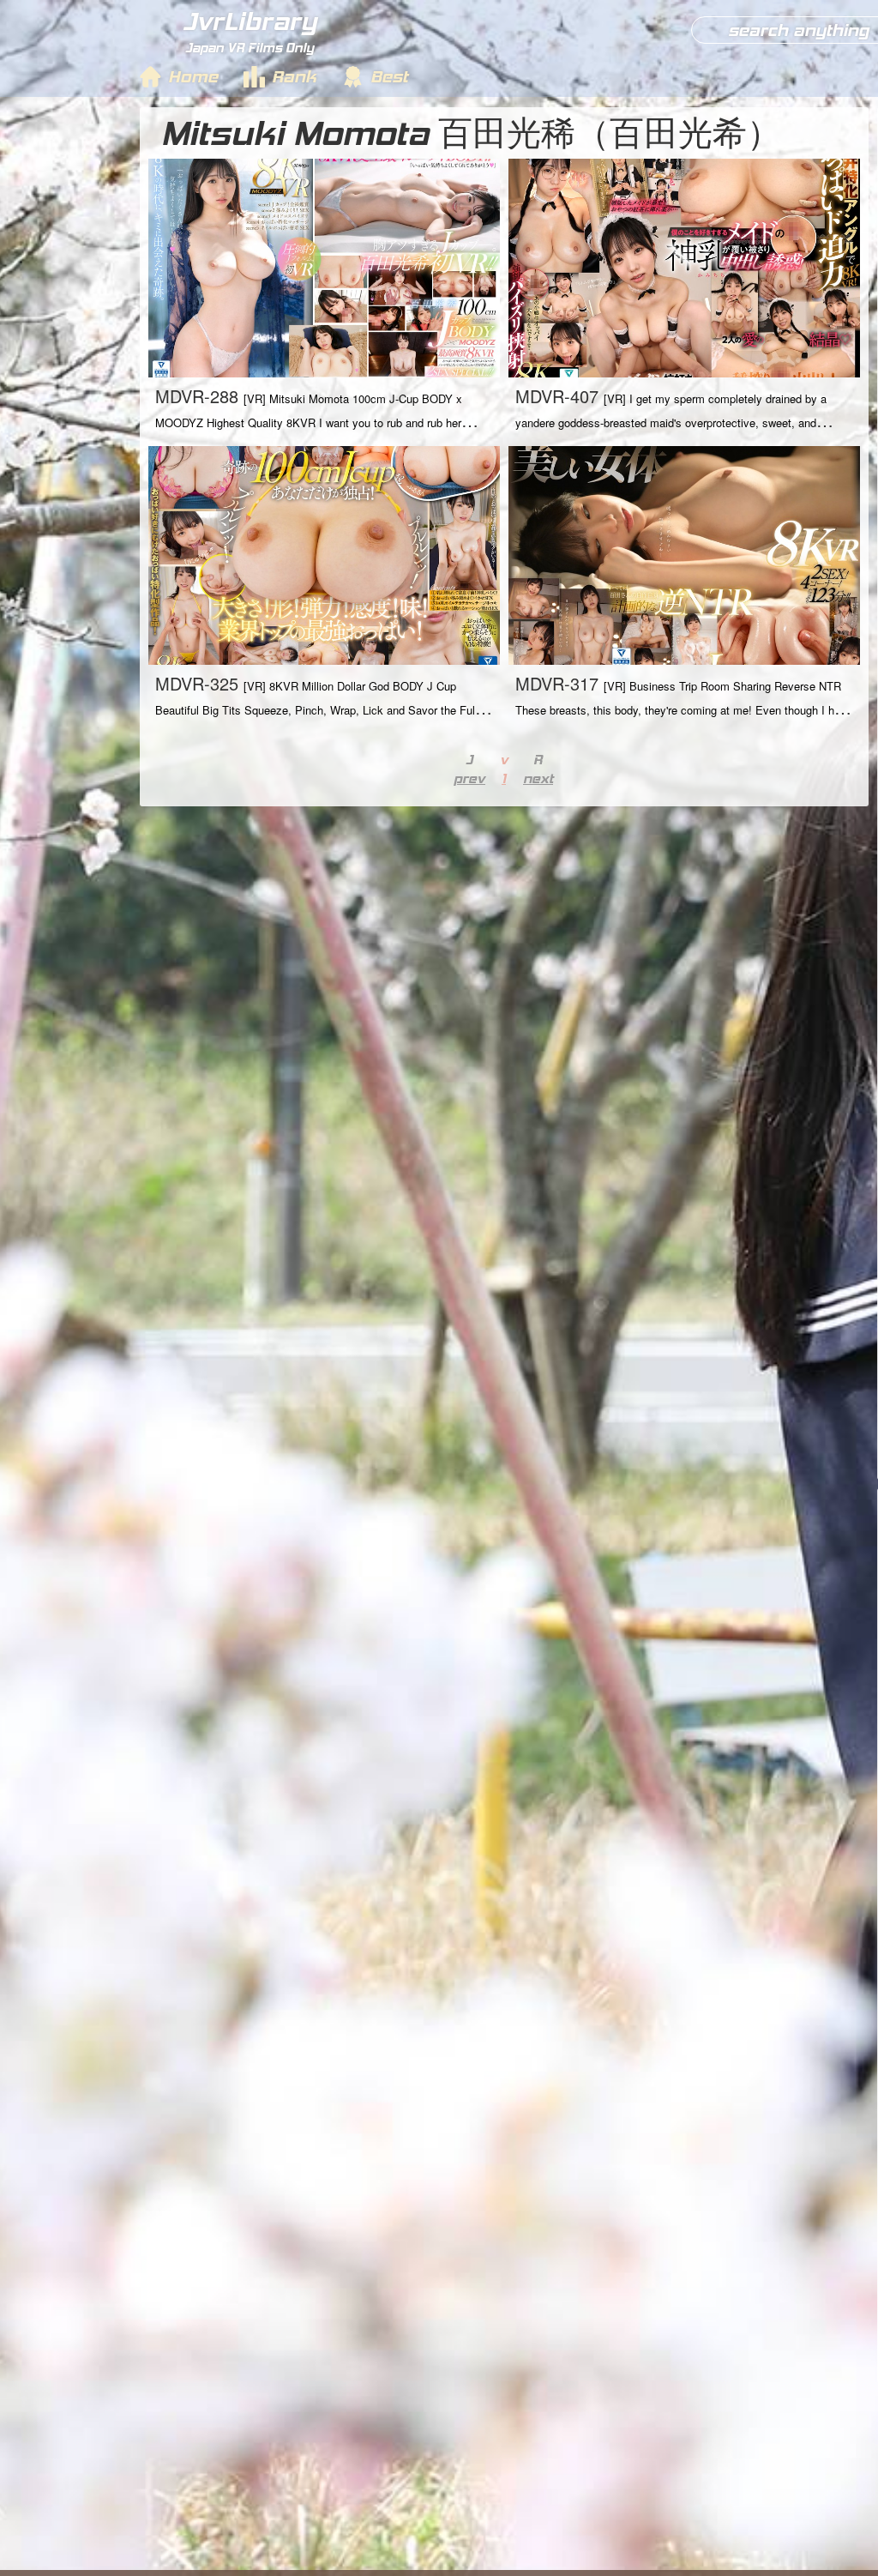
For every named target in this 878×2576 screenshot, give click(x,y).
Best (389, 76)
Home (193, 76)
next (538, 778)
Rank (294, 76)
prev (469, 778)
